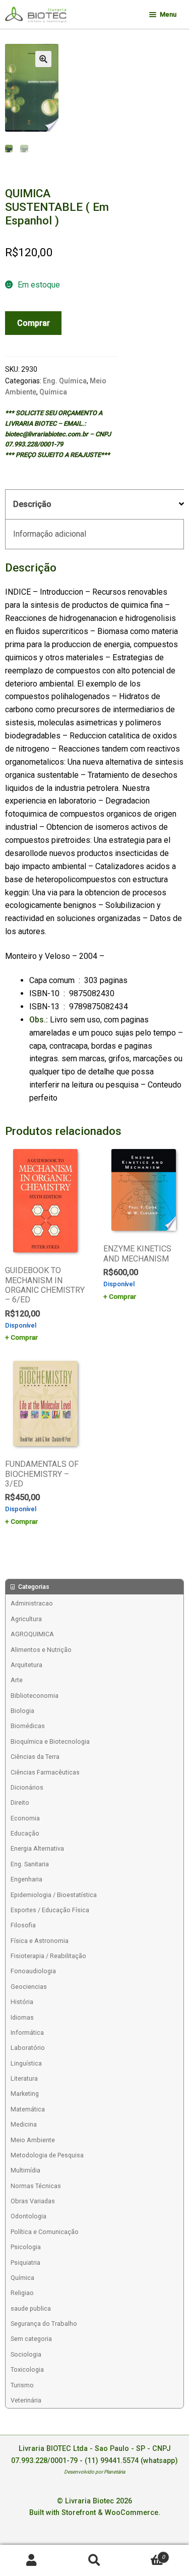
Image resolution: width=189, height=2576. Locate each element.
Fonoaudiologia (33, 1971)
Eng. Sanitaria (30, 1864)
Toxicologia (27, 2369)
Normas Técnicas (36, 2186)
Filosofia (23, 1925)
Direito (20, 1802)
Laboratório (28, 2048)
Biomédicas (28, 1726)
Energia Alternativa (37, 1848)
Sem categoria (31, 2339)
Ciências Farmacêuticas (45, 1772)
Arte (17, 1680)
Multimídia (25, 2170)
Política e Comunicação (45, 2232)
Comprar (34, 323)
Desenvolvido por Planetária (94, 2472)
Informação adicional (50, 534)
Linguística (26, 2063)
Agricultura (26, 1619)
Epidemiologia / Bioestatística (54, 1895)
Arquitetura (26, 1665)
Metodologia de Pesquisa (47, 2155)
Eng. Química (65, 381)
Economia (25, 1818)
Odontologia (28, 2216)
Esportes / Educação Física (50, 1910)
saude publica (31, 2308)
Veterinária (26, 2400)
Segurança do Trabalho (44, 2324)
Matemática (28, 2109)
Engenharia (26, 1879)
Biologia (22, 1711)
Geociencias (29, 1987)
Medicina (24, 2124)
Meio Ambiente (33, 2140)
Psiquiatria (25, 2263)
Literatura (24, 2078)
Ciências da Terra (35, 1757)
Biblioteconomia (35, 1696)
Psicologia (26, 2247)
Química (53, 392)
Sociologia (26, 2354)
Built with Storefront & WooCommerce (94, 2513)
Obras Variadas (33, 2201)
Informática (27, 2033)
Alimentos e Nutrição (41, 1650)
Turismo (22, 2385)
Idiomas (22, 2017)
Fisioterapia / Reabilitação (48, 1956)
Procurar (94, 2561)
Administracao (32, 1603)
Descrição (32, 504)
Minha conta (31, 2561)
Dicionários (27, 1787)
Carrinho (145, 2554)
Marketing (25, 2094)
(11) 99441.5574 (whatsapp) (131, 2461)
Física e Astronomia (40, 1941)
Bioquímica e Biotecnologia (50, 1741)
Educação (25, 1833)
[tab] (94, 505)
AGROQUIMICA (32, 1634)
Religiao (22, 2293)
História (22, 2002)
